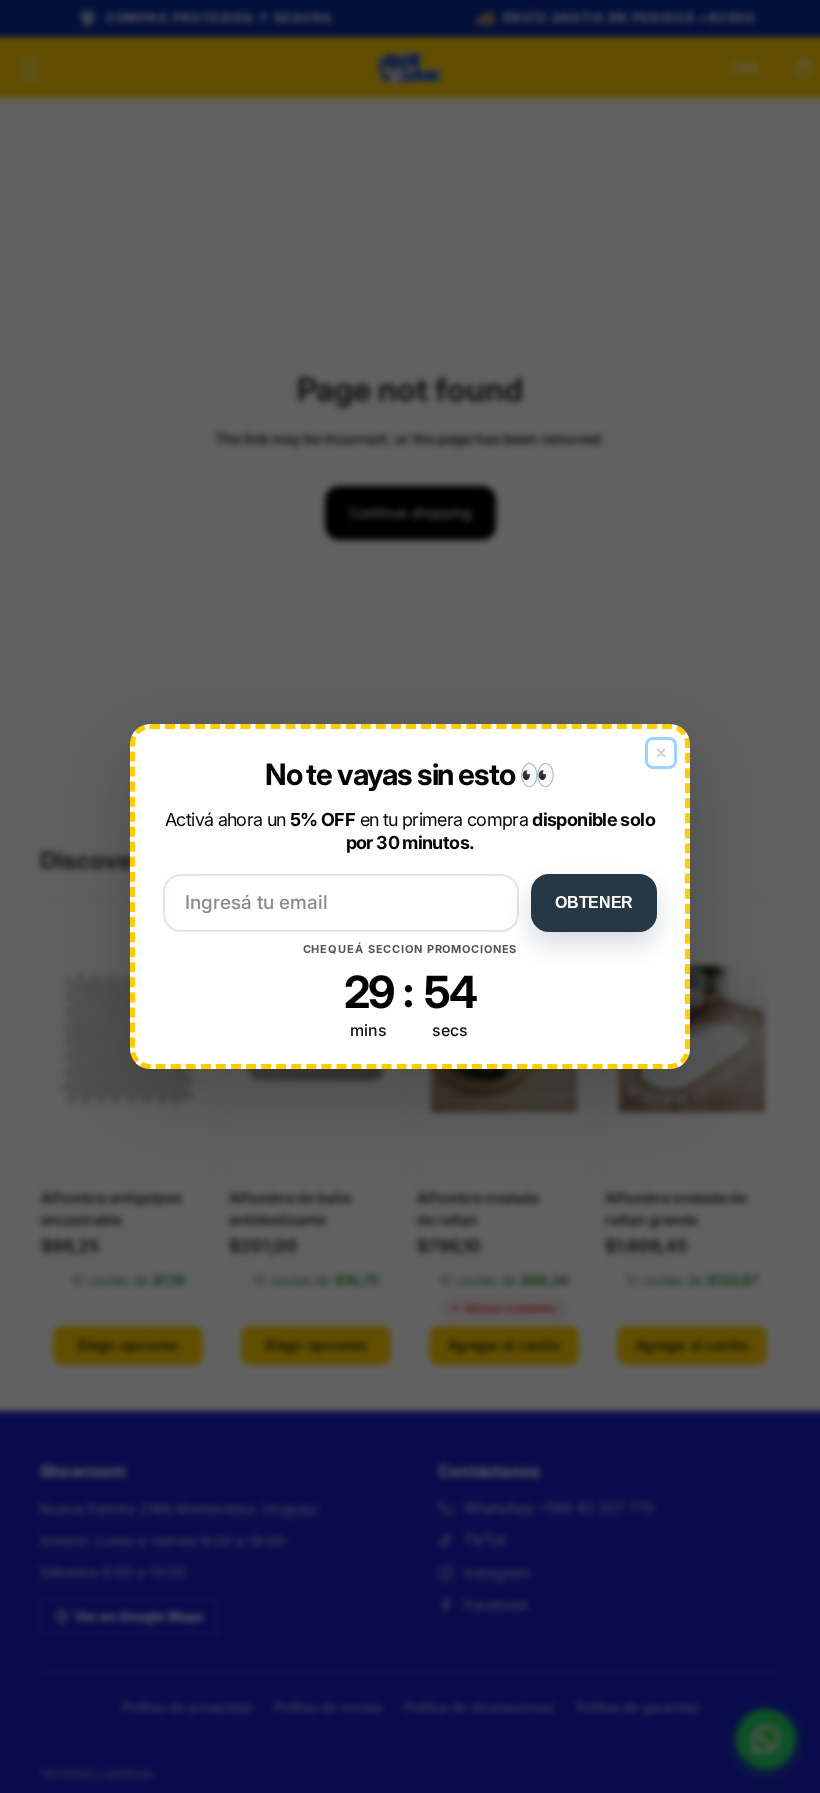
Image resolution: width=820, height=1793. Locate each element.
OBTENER (594, 902)
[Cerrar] (661, 753)
